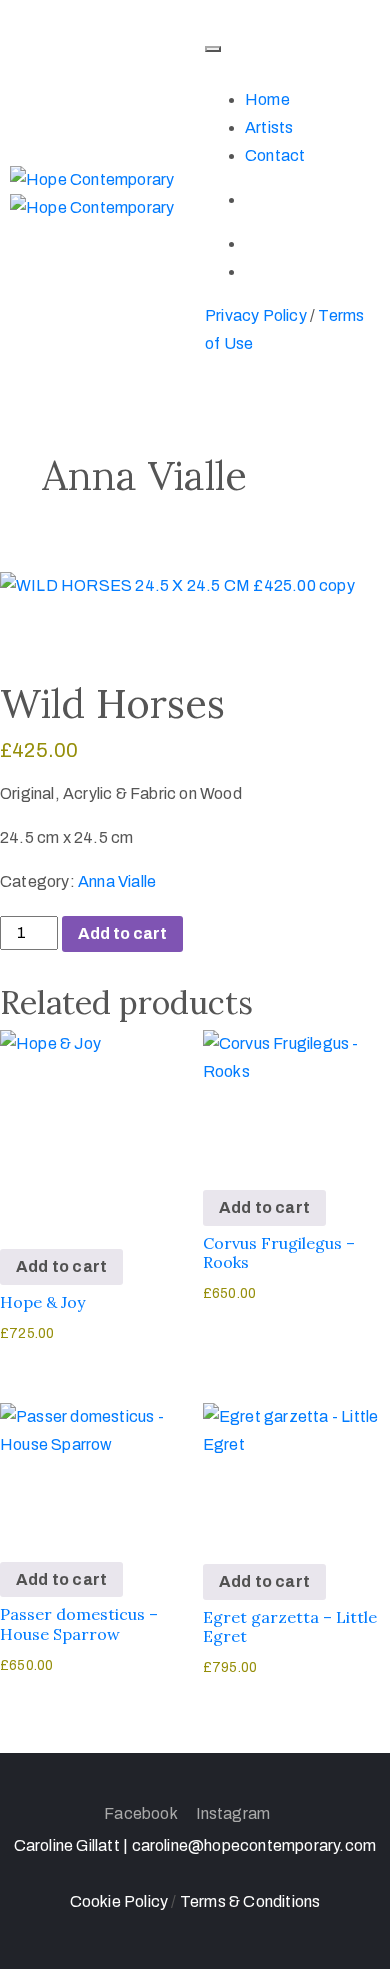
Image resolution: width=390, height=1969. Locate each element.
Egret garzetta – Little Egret (290, 1626)
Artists (269, 127)
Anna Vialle (117, 881)
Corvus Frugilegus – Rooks (279, 1252)
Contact (275, 155)
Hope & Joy (42, 1302)
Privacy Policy (256, 315)
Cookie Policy (121, 1901)
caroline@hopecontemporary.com (254, 1845)
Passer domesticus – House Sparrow (79, 1623)
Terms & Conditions (250, 1901)
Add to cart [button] (61, 1266)
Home (267, 99)
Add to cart (122, 933)
